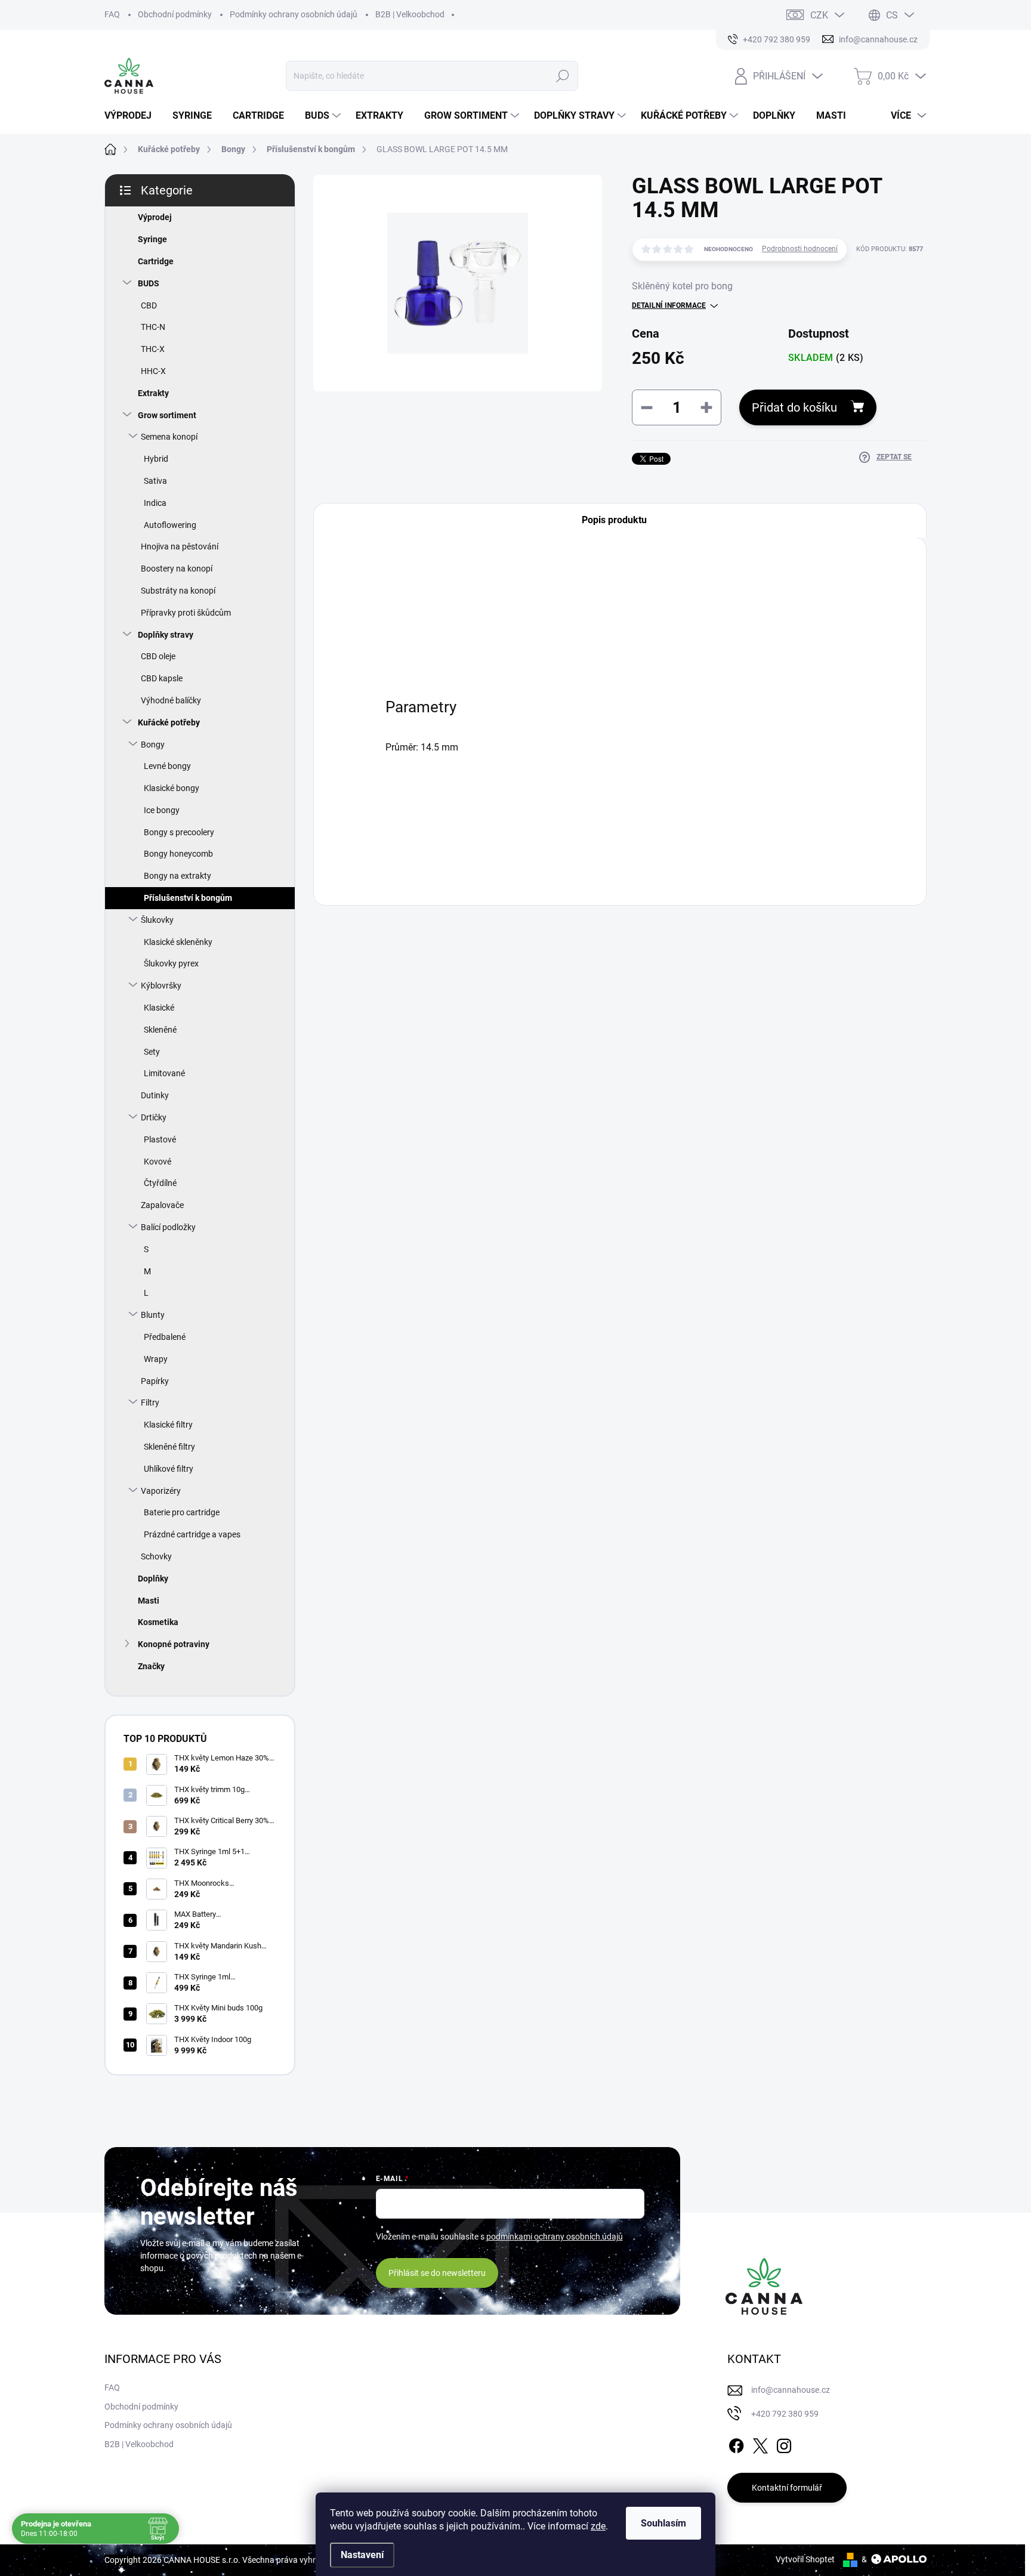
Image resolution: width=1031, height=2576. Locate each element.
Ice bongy (162, 810)
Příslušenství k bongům (188, 898)
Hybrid (156, 459)
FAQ (112, 14)
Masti (149, 1601)
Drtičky (154, 1117)
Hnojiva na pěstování (180, 546)
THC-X (153, 349)
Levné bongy (167, 766)
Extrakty (153, 393)
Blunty (153, 1315)
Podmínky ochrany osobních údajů (294, 14)
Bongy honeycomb (178, 854)
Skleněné (160, 1030)
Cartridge (156, 261)
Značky (151, 1666)
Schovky (156, 1556)
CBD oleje (158, 656)
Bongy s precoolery (179, 832)
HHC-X (153, 371)
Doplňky (153, 1579)
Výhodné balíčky (171, 700)
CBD (149, 305)
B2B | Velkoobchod (410, 14)
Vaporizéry (161, 1491)
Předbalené (165, 1337)
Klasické (159, 1008)
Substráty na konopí (178, 591)
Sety (152, 1052)
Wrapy (156, 1359)
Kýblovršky (161, 986)
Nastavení (362, 2555)
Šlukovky (157, 920)
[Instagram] (784, 2444)
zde (598, 2526)
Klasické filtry (168, 1425)
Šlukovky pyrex (171, 963)
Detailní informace (669, 305)
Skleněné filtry (169, 1447)
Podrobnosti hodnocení (800, 249)
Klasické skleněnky (178, 942)
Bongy (153, 745)
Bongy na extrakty (178, 876)
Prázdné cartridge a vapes (192, 1534)
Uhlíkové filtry (169, 1469)
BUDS (149, 283)
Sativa (155, 481)
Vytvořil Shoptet (805, 2559)
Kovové (158, 1162)
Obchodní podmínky (175, 14)
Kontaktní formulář (787, 2488)
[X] (760, 2444)
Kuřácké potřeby (169, 722)
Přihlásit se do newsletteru (437, 2273)
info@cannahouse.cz (791, 2390)
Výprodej (155, 217)
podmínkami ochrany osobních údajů (555, 2237)
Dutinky (155, 1095)
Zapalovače (162, 1205)
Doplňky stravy (166, 635)
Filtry (150, 1403)
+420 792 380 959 (785, 2414)
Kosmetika (158, 1622)
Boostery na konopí (177, 569)
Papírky (155, 1381)
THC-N (153, 327)
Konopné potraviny (174, 1644)
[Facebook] (736, 2444)
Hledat (562, 76)
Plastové (160, 1139)
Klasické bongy (172, 788)
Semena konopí (169, 437)
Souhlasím (663, 2523)
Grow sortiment (167, 415)
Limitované (164, 1073)
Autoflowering (170, 525)
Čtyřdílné (160, 1183)
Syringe (152, 239)
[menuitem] (132, 116)
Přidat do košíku (794, 407)
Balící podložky (168, 1227)
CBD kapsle (162, 678)
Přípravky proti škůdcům (186, 613)
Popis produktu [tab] (614, 520)
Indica (155, 503)
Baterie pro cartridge (182, 1512)
